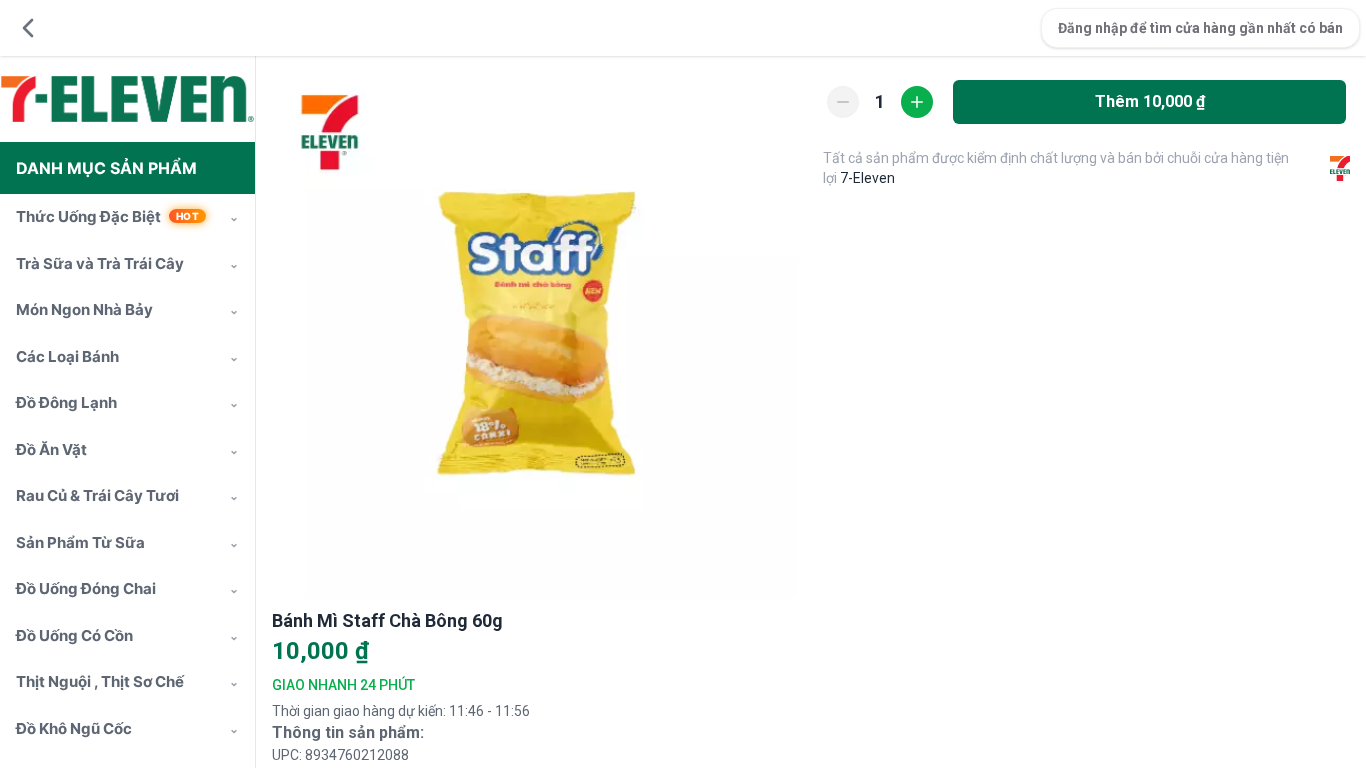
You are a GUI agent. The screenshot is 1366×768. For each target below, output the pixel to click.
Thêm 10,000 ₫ (1150, 101)
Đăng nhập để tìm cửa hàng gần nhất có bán (1200, 28)
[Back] (28, 28)
